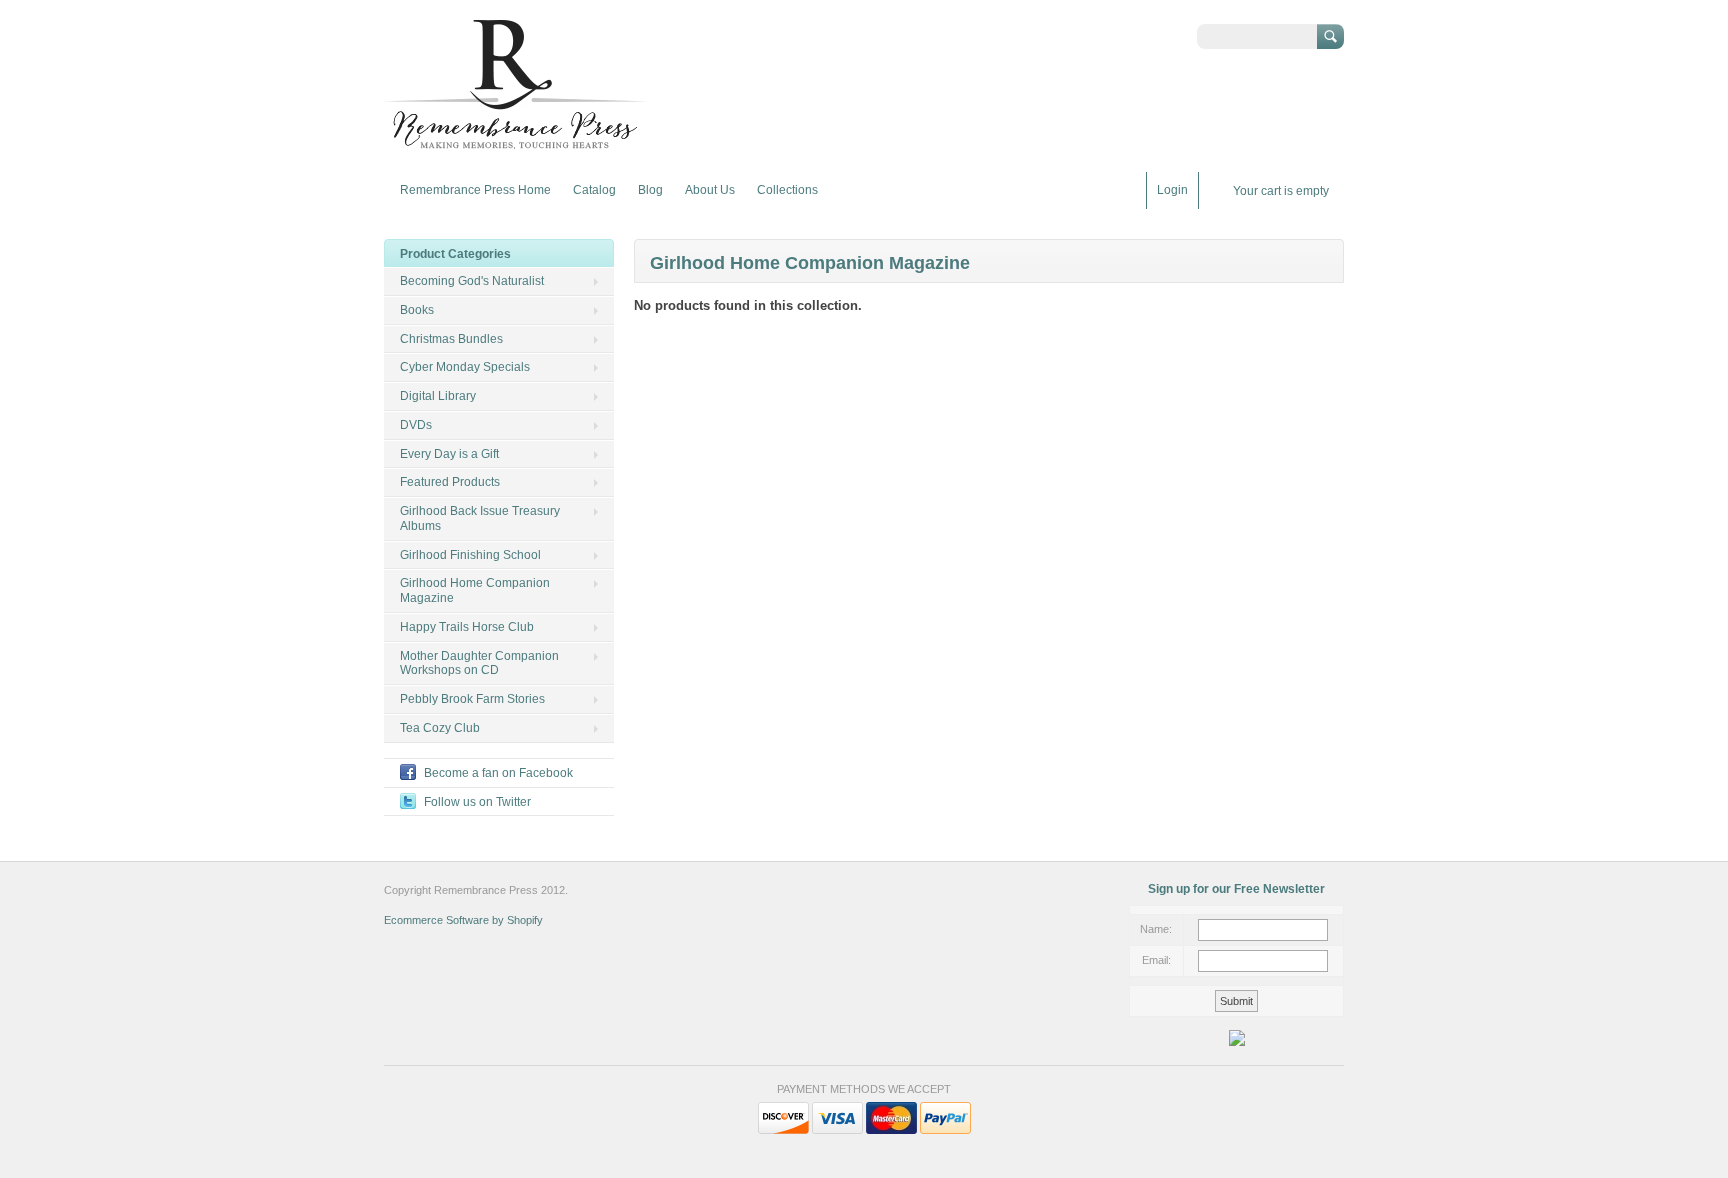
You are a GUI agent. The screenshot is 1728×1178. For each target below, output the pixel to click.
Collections (787, 190)
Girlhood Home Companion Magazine (475, 590)
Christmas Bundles (451, 339)
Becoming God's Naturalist (472, 281)
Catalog (594, 190)
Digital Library (438, 396)
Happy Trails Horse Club (467, 627)
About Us (710, 190)
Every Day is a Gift (449, 454)
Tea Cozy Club (440, 728)
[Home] (515, 142)
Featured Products (450, 482)
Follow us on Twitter (477, 802)
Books (417, 310)
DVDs (416, 425)
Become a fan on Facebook (498, 773)
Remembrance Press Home (475, 190)
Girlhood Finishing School (470, 555)
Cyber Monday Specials (465, 367)
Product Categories (455, 254)
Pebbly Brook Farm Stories (472, 699)
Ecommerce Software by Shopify (463, 920)
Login (1172, 190)
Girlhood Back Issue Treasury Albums (480, 518)
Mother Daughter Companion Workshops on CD (479, 663)
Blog (650, 190)
